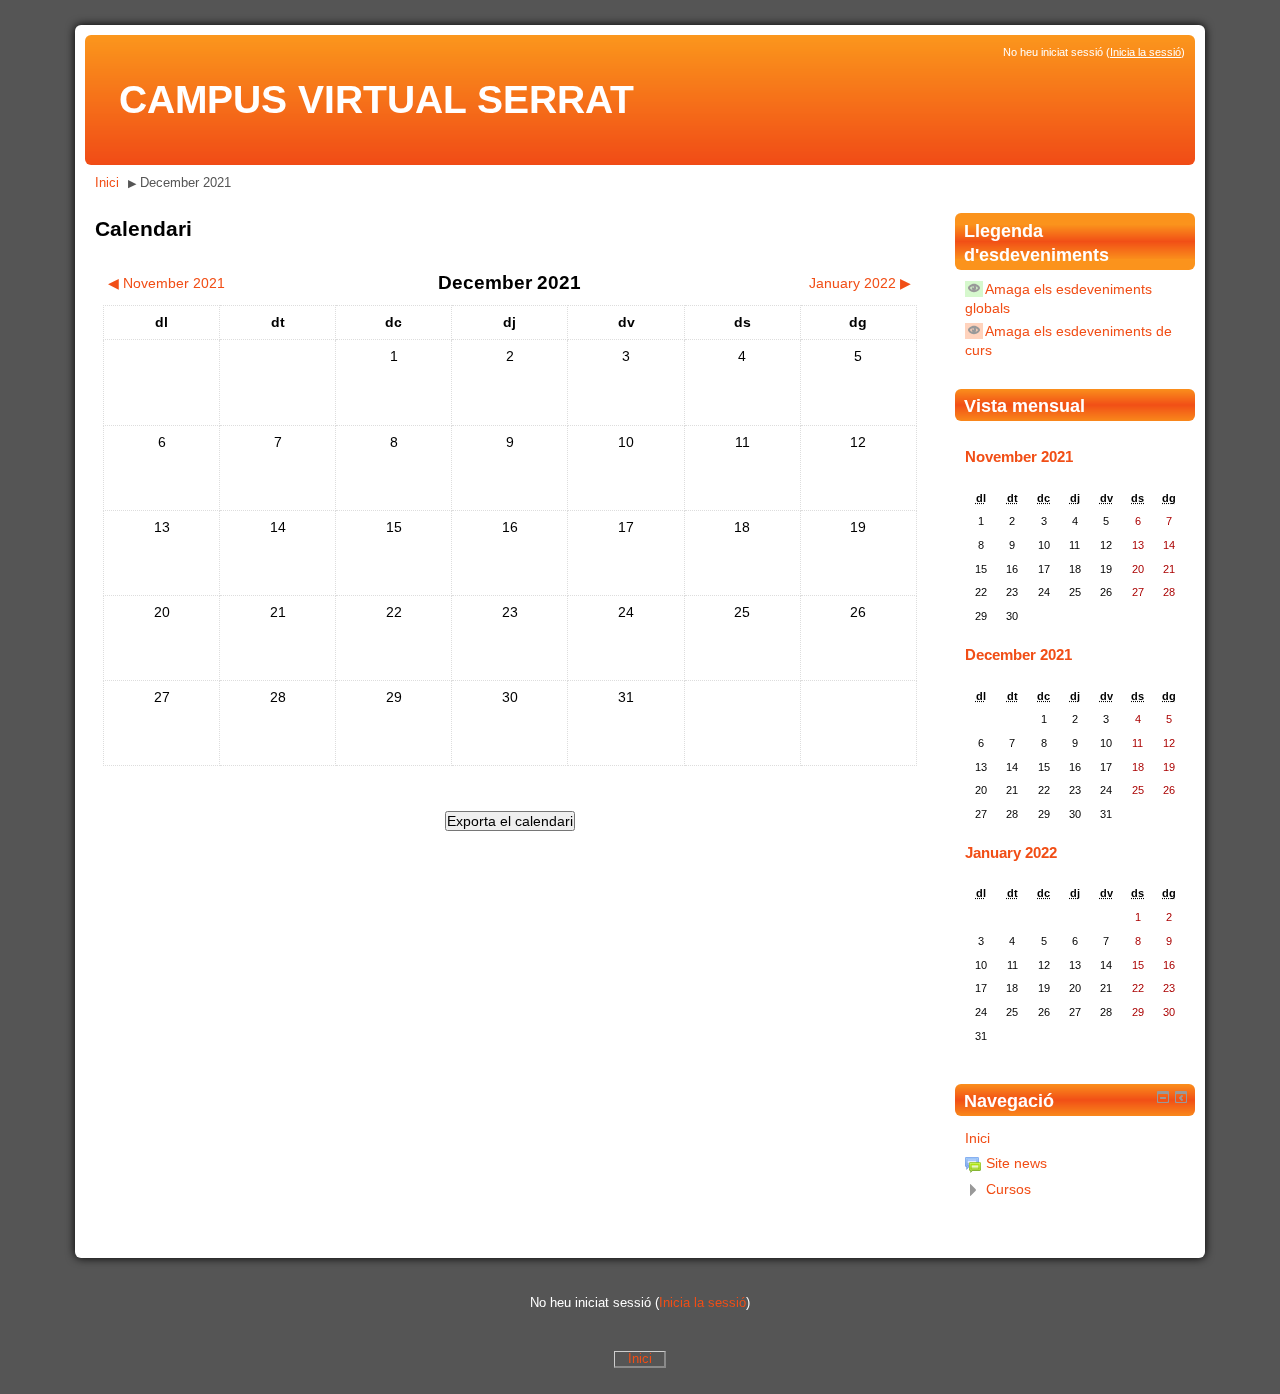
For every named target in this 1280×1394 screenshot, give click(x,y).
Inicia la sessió (1145, 52)
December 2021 (185, 183)
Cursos (1008, 1189)
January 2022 (1011, 852)
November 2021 (1019, 456)
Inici (107, 183)
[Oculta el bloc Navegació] (1163, 1097)
